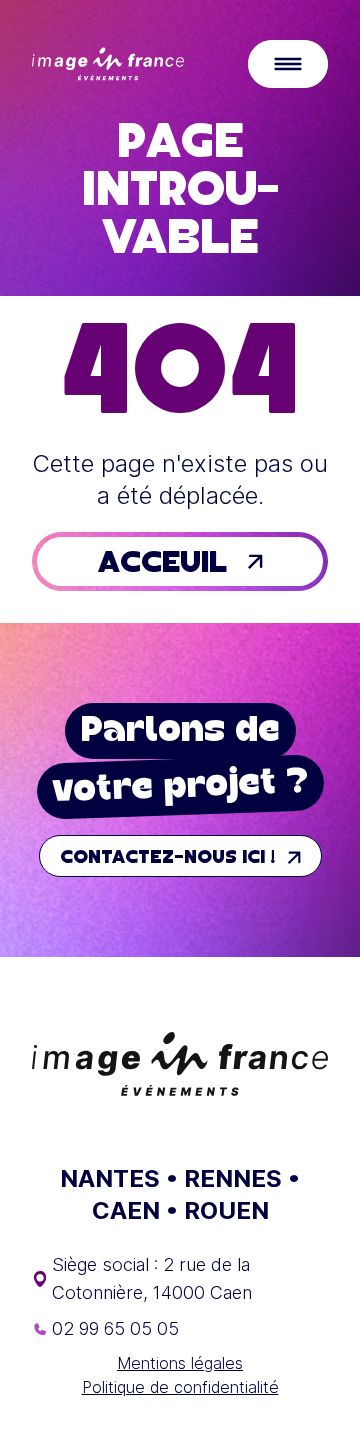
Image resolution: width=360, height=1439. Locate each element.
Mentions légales (180, 1363)
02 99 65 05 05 (115, 1328)
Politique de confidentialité (180, 1387)
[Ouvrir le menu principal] (288, 64)
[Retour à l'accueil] (108, 64)
